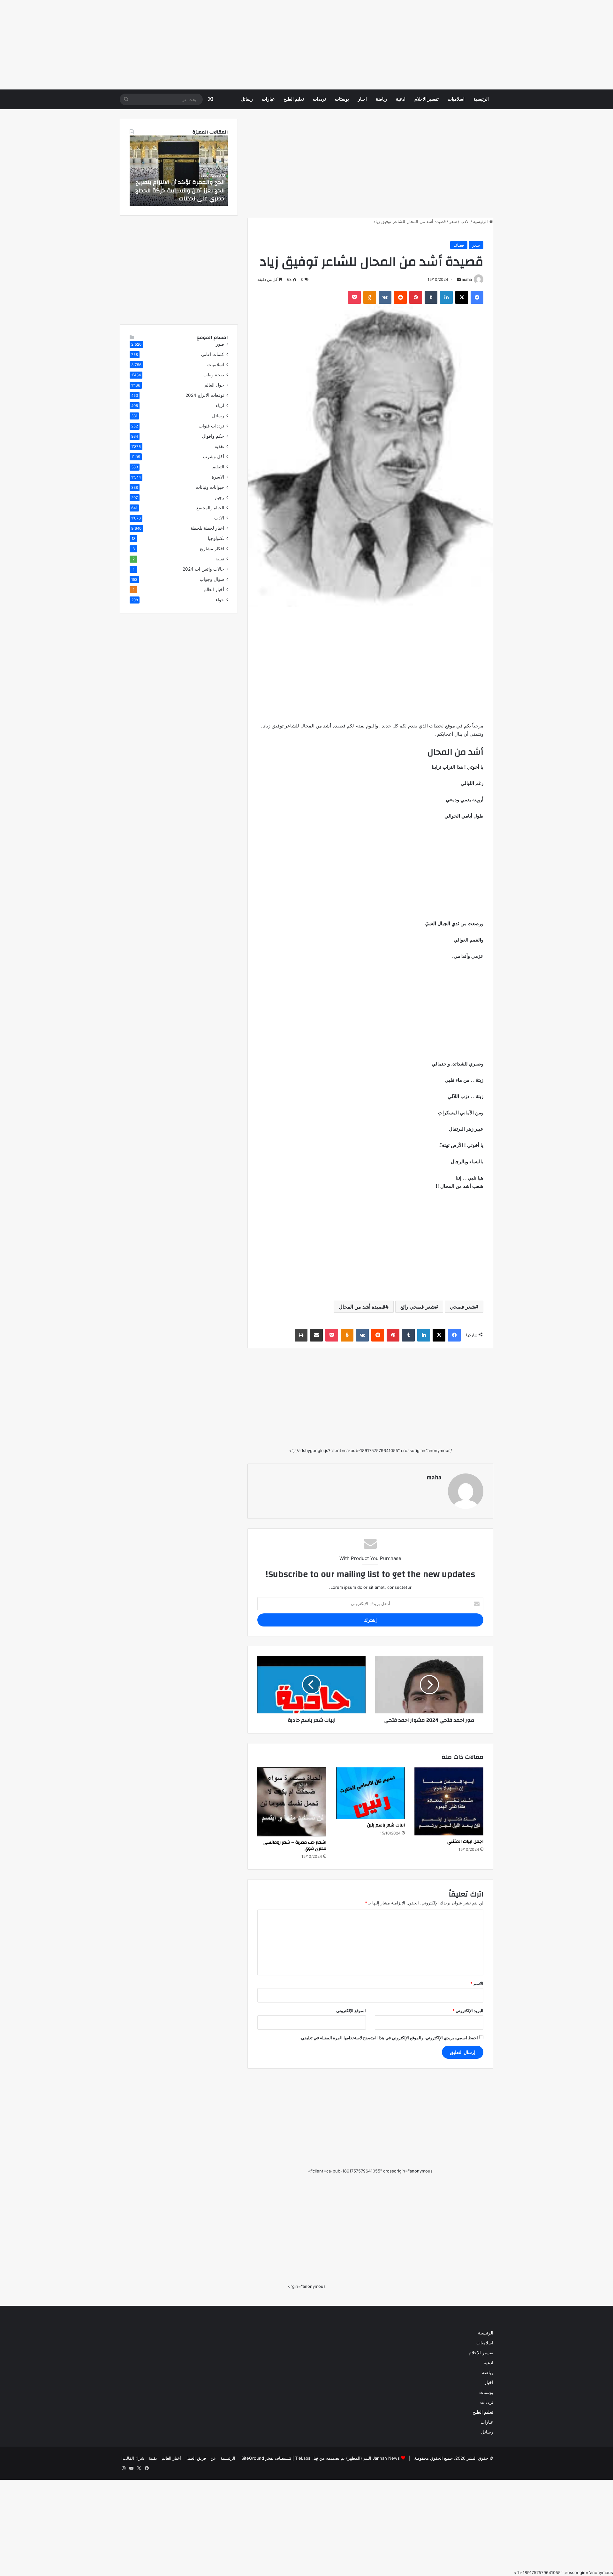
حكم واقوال (213, 436)
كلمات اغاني (213, 354)
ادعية (401, 99)
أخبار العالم (214, 589)
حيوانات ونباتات (210, 487)
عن (213, 2458)
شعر (453, 221)
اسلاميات (456, 99)
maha (467, 279)
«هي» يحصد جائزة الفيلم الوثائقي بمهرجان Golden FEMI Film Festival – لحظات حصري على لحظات (180, 190)
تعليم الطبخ (294, 99)
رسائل (247, 99)
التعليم (218, 467)
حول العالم (214, 385)
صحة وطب (214, 375)
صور (220, 344)
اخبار (362, 99)
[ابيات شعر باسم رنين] (370, 1793)
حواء (220, 600)
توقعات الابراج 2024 (205, 395)
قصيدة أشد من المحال (362, 1307)
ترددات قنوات (211, 426)
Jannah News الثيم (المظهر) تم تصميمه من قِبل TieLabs (347, 2458)
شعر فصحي (462, 1307)
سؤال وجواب (212, 579)
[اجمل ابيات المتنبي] (449, 1801)
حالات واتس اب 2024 (203, 569)
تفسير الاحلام (427, 99)
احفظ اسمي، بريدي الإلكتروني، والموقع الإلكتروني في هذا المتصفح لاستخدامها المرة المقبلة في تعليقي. (389, 2038)
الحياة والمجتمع (210, 508)
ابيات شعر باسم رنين (386, 1825)
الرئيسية (481, 99)
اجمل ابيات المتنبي (465, 1842)
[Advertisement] (421, 45)
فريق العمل (196, 2458)
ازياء (220, 405)
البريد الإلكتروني (468, 2011)
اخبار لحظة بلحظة (207, 528)
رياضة (381, 99)
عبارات (268, 99)
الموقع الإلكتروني (351, 2011)
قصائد (459, 245)
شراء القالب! (133, 2458)
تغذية (219, 446)
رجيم (219, 497)
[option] (179, 171)
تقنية (220, 559)
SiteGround (253, 2458)
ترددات (319, 99)
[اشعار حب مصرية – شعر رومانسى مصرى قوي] (292, 1802)
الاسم (477, 1983)
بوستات (342, 99)
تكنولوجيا (216, 538)
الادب (465, 221)
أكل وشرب (214, 457)
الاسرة (218, 477)
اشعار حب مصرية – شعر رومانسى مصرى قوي (295, 1845)
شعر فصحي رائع (418, 1307)
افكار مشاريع (212, 549)
